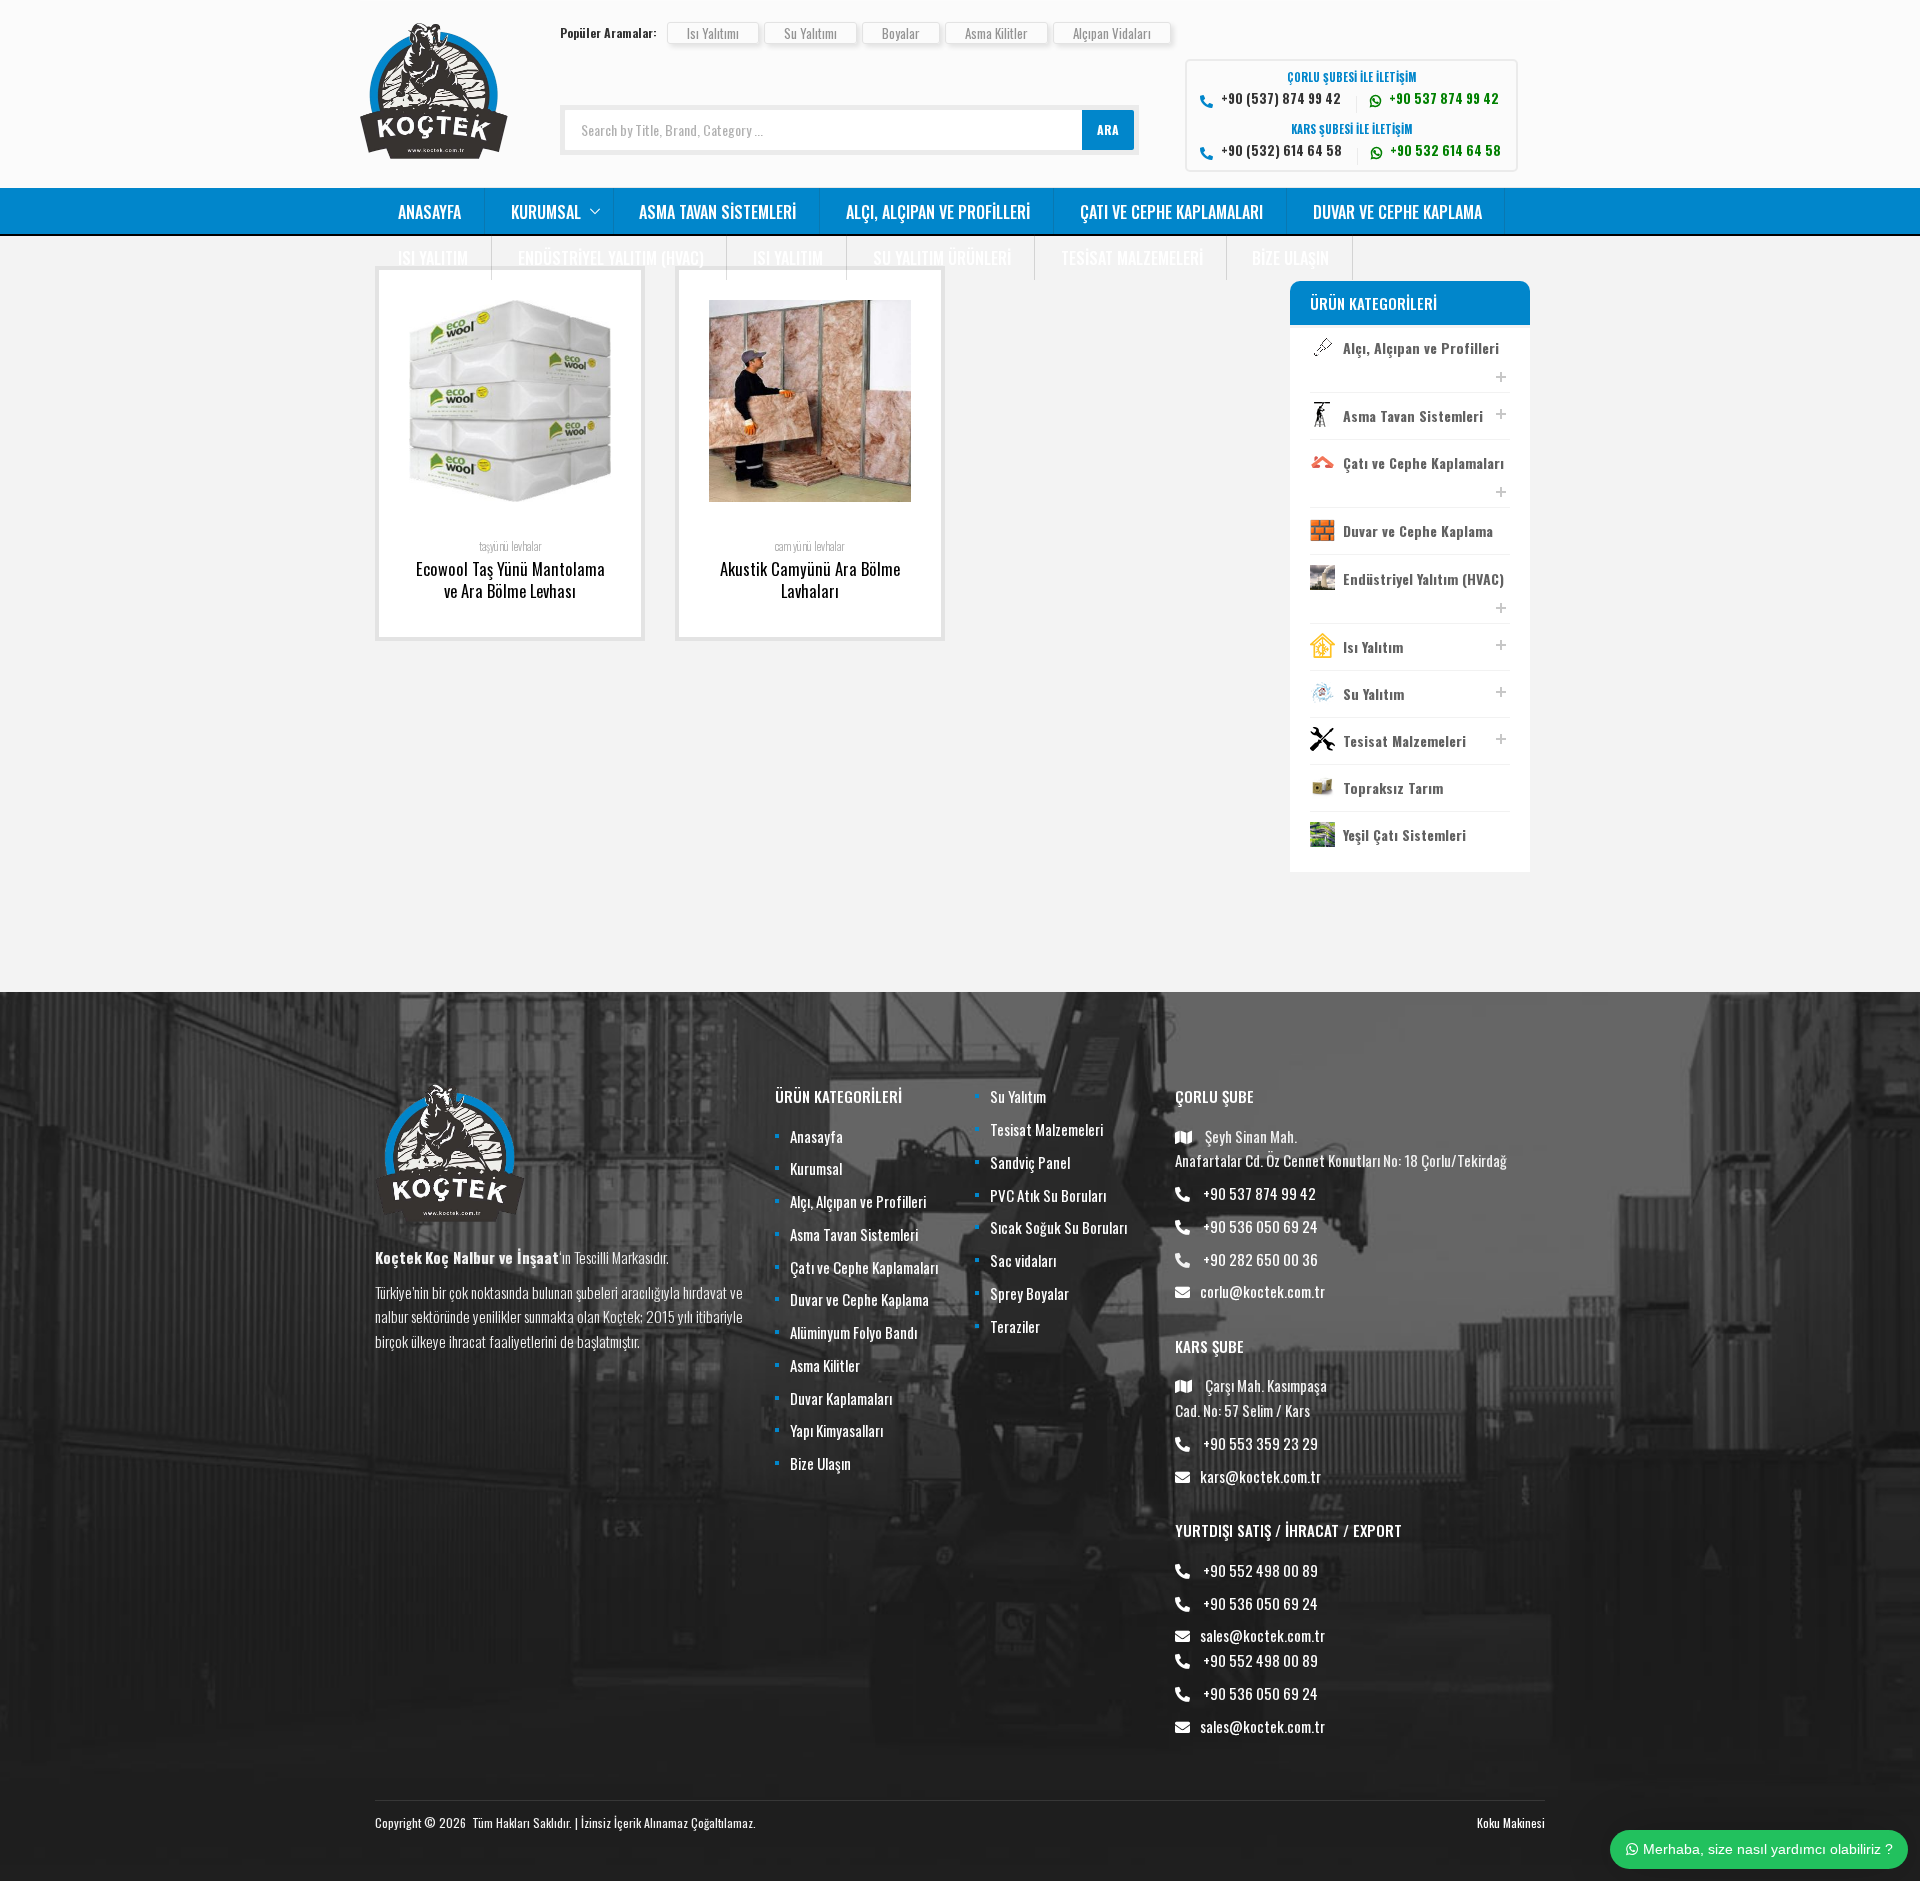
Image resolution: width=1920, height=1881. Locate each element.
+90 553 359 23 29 (1260, 1443)
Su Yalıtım (1373, 693)
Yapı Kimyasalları (836, 1430)
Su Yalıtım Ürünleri (942, 258)
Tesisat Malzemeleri (1132, 258)
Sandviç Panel (1030, 1162)
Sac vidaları (1023, 1260)
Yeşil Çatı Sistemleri (1404, 834)
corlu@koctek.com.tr (1262, 1291)
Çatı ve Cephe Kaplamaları (1171, 212)
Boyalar (901, 33)
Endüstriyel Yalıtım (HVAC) (611, 258)
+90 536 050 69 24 (1260, 1226)
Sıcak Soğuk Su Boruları (1058, 1227)
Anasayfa (429, 212)
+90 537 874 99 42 (1259, 1193)
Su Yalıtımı (810, 33)
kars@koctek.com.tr (1260, 1476)
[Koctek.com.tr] (434, 152)
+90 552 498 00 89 (1260, 1570)
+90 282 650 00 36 (1260, 1259)
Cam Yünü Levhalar (810, 546)
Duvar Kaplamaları (841, 1398)
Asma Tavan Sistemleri (717, 212)
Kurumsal (546, 212)
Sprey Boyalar (1029, 1293)
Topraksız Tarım (1393, 787)
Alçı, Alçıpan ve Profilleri (938, 212)
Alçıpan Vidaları (1112, 33)
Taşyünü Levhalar (510, 546)
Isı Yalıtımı (713, 33)
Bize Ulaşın (1290, 258)
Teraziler (1015, 1326)
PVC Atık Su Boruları (1048, 1195)
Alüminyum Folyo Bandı (853, 1332)
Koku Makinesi (1511, 1822)
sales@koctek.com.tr (1262, 1635)
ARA (1108, 129)
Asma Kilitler (996, 33)
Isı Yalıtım (433, 258)
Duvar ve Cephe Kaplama (1397, 212)
